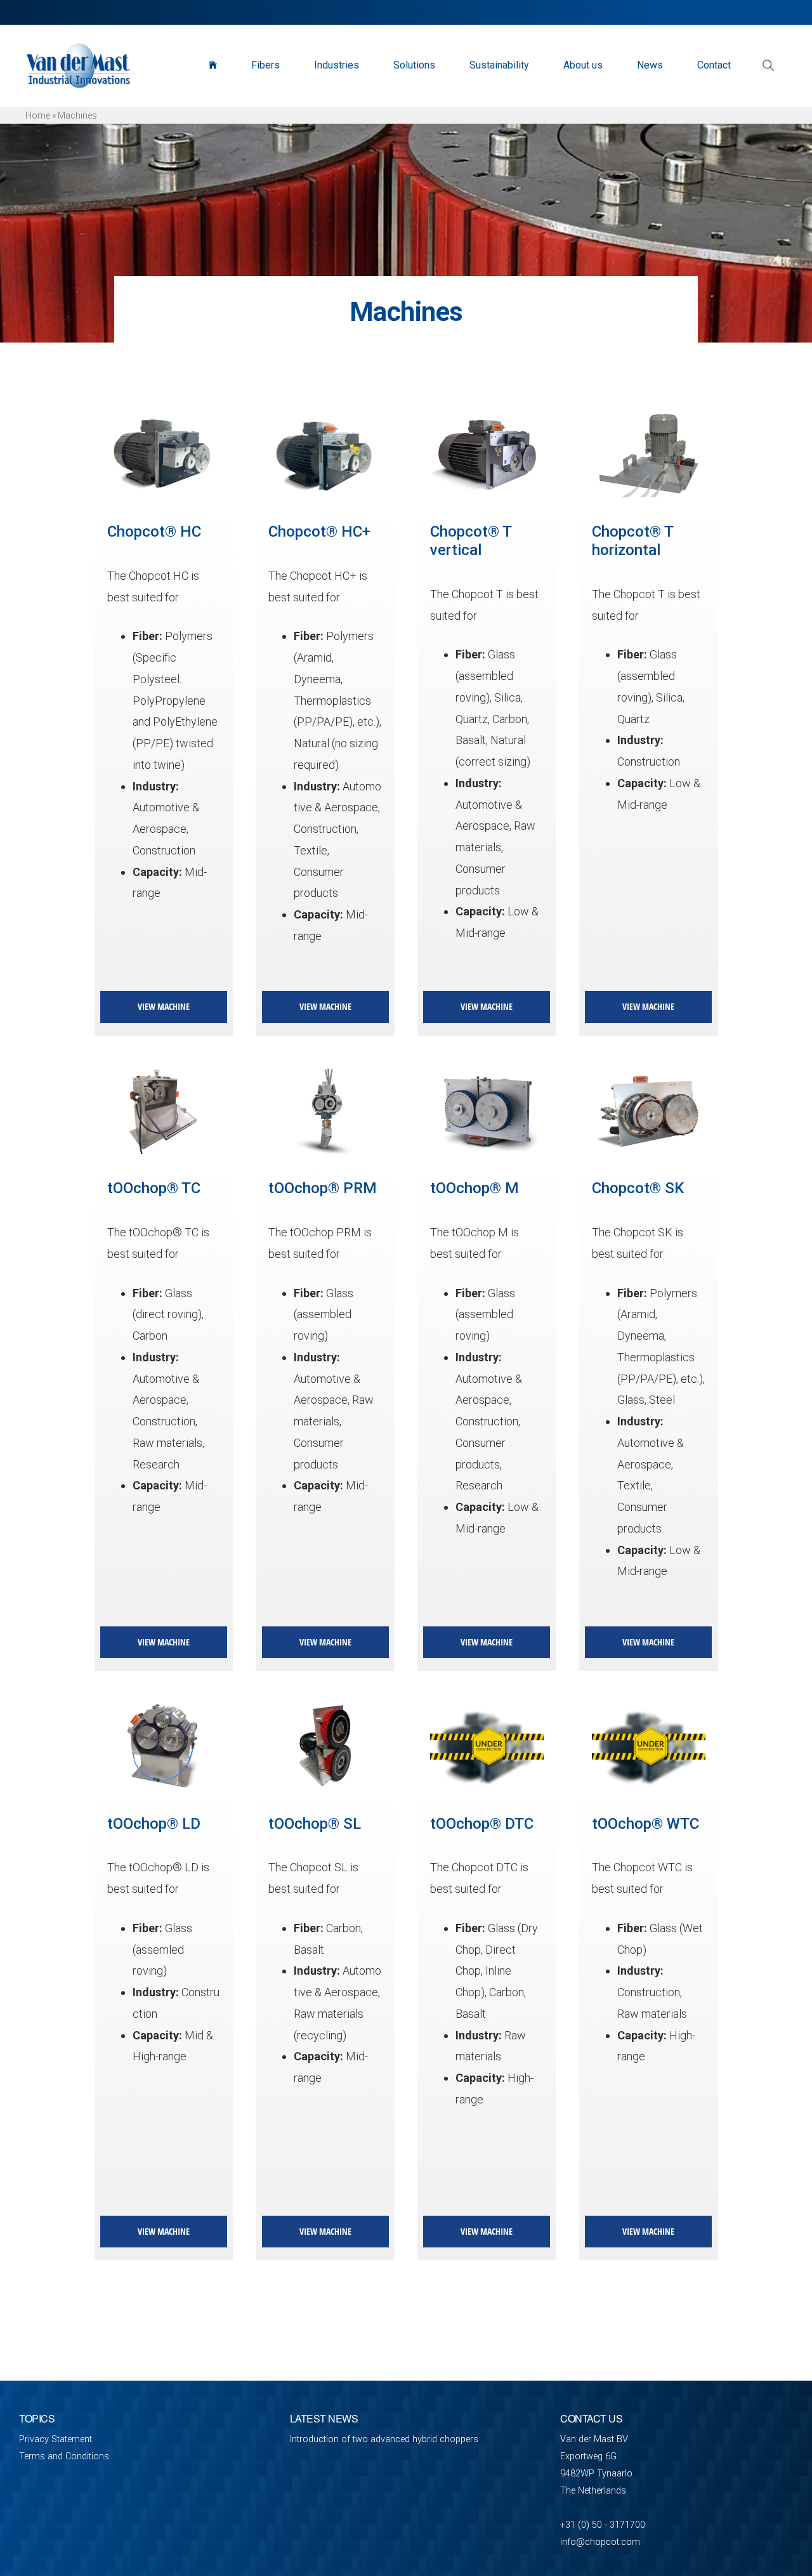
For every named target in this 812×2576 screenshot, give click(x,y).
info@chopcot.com (600, 2542)
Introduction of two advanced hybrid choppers (384, 2439)
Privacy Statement (56, 2439)
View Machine (164, 1006)
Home (38, 115)
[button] (768, 65)
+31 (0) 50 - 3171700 (603, 2525)
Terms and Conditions (64, 2456)
